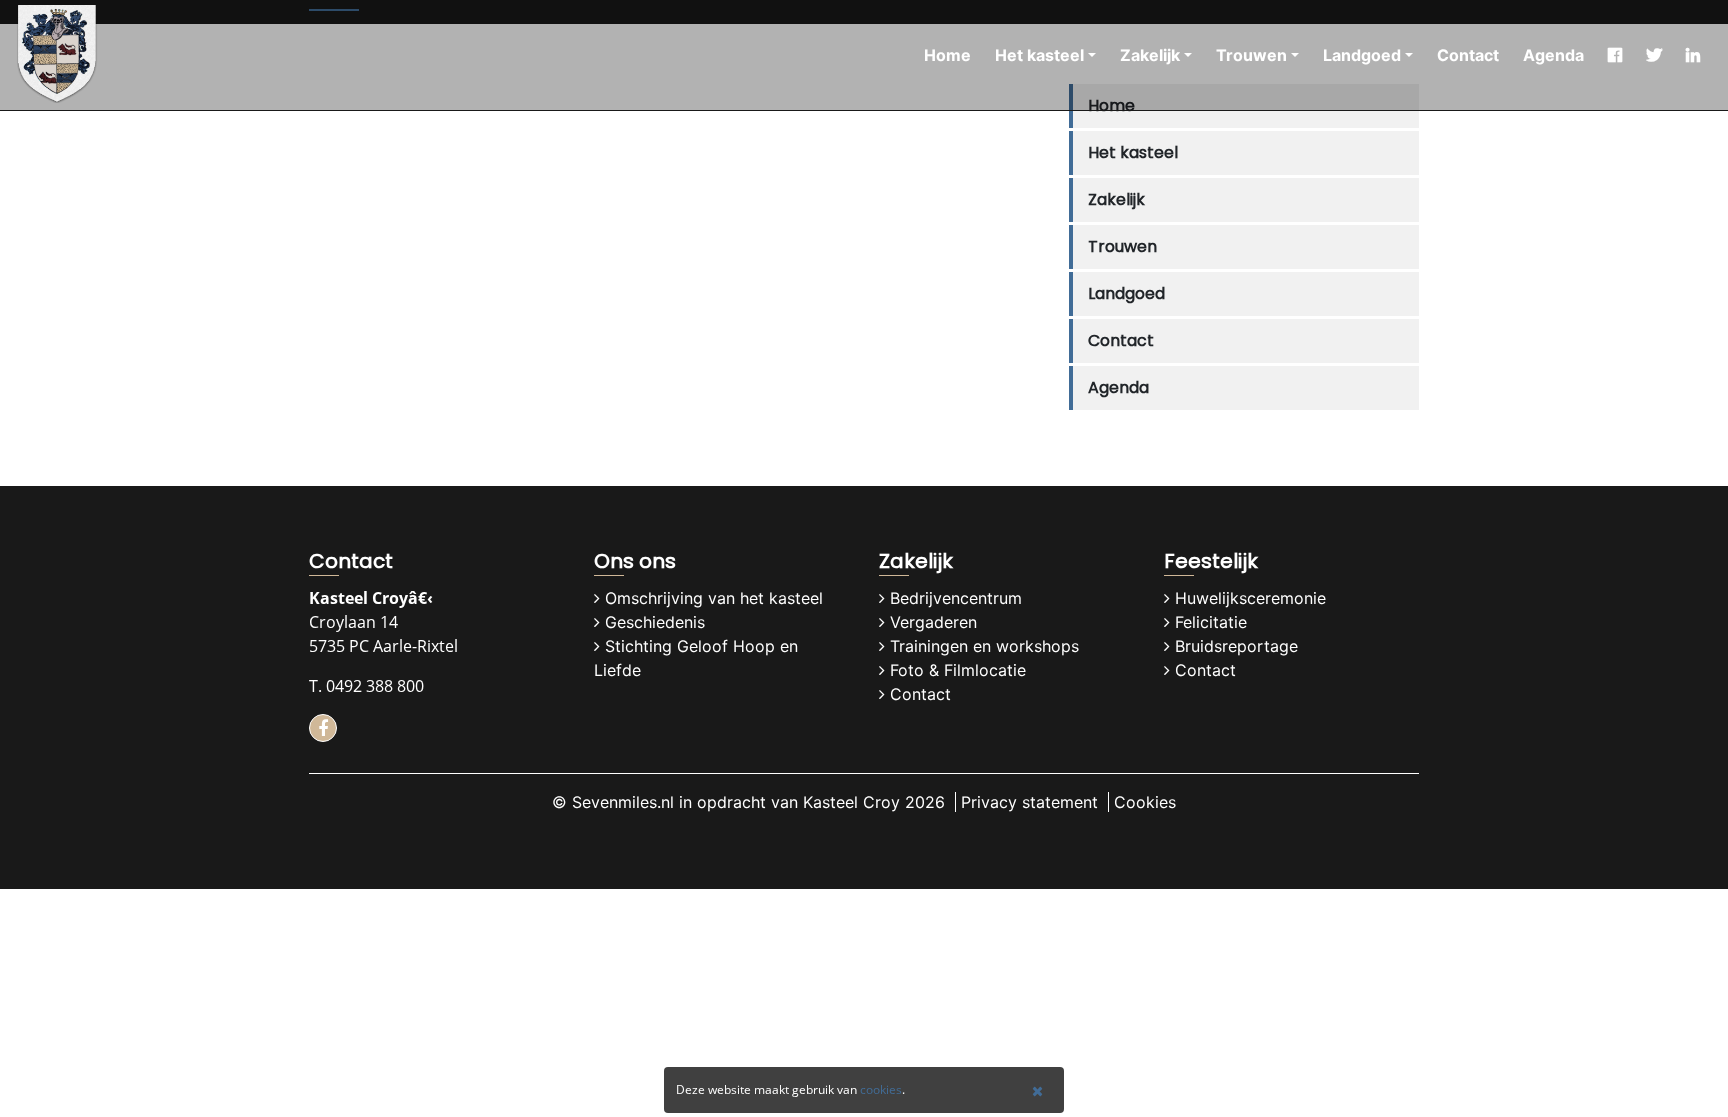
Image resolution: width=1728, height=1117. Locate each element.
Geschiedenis (655, 622)
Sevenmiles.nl (623, 802)
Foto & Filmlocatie (958, 670)
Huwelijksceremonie (1250, 598)
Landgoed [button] (1362, 55)
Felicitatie (1211, 622)
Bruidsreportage (1236, 646)
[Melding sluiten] (1037, 1090)
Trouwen (1122, 246)
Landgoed (1126, 293)
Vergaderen (933, 622)
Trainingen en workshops (984, 646)
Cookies (1145, 802)
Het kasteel (1133, 152)
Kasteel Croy (851, 802)
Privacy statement (1029, 802)
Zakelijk (1116, 199)
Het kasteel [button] (1039, 55)
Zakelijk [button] (1150, 55)
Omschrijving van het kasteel (714, 598)
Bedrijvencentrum (956, 598)
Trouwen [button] (1251, 55)
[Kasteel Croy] (57, 55)
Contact (1468, 55)
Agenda (1553, 55)
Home (947, 55)
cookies (881, 1089)
